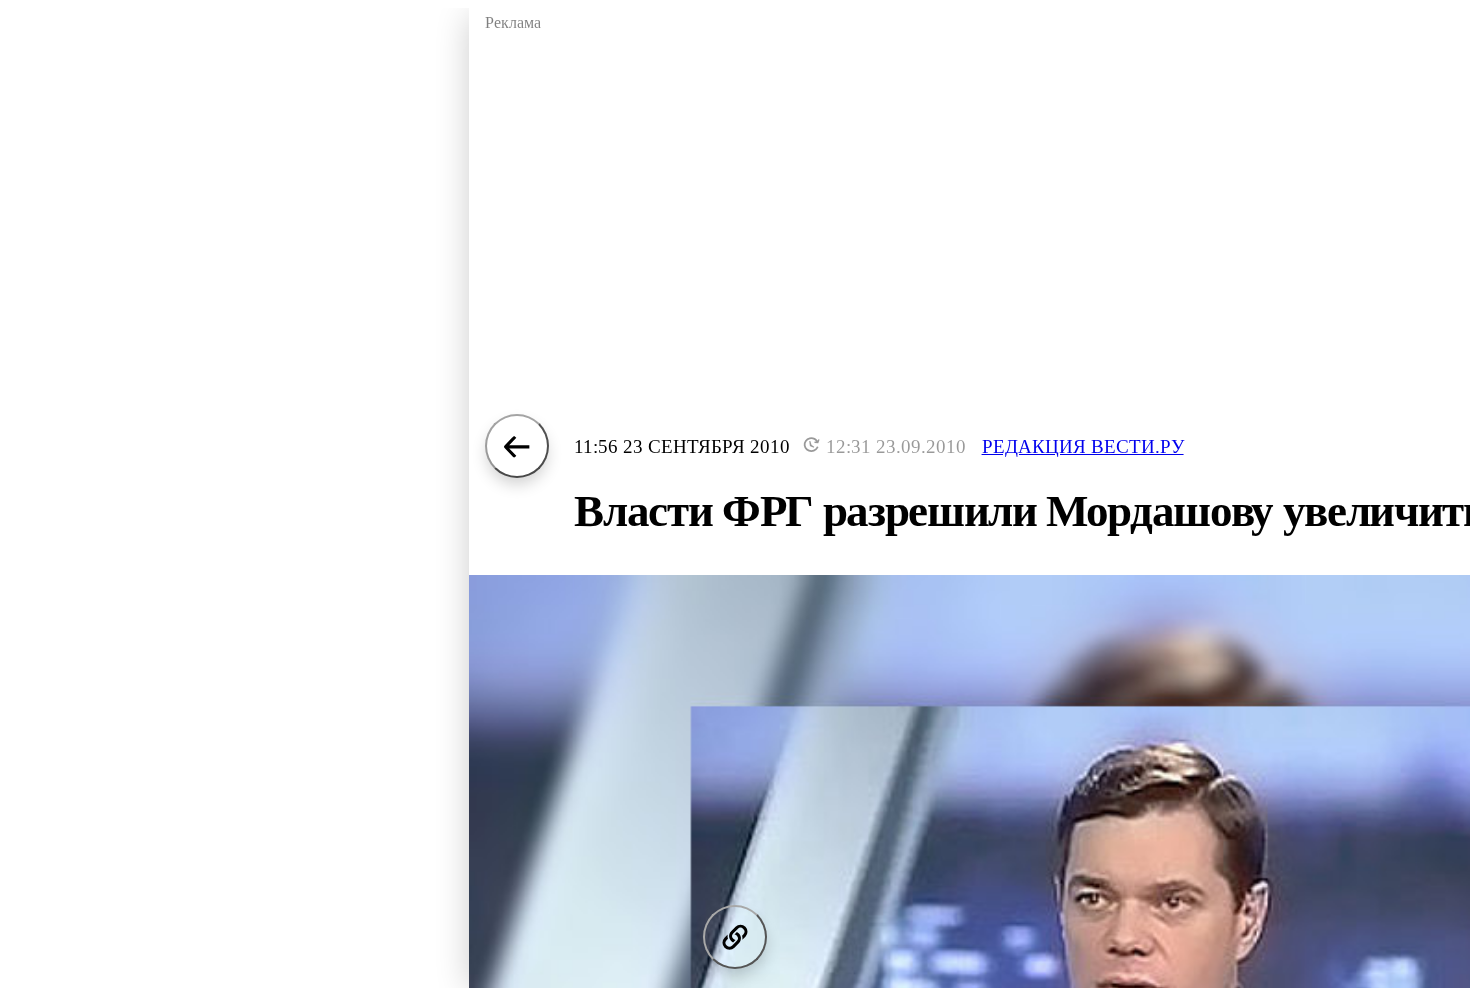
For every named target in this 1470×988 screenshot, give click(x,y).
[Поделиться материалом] (735, 937)
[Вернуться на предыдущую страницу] (517, 446)
